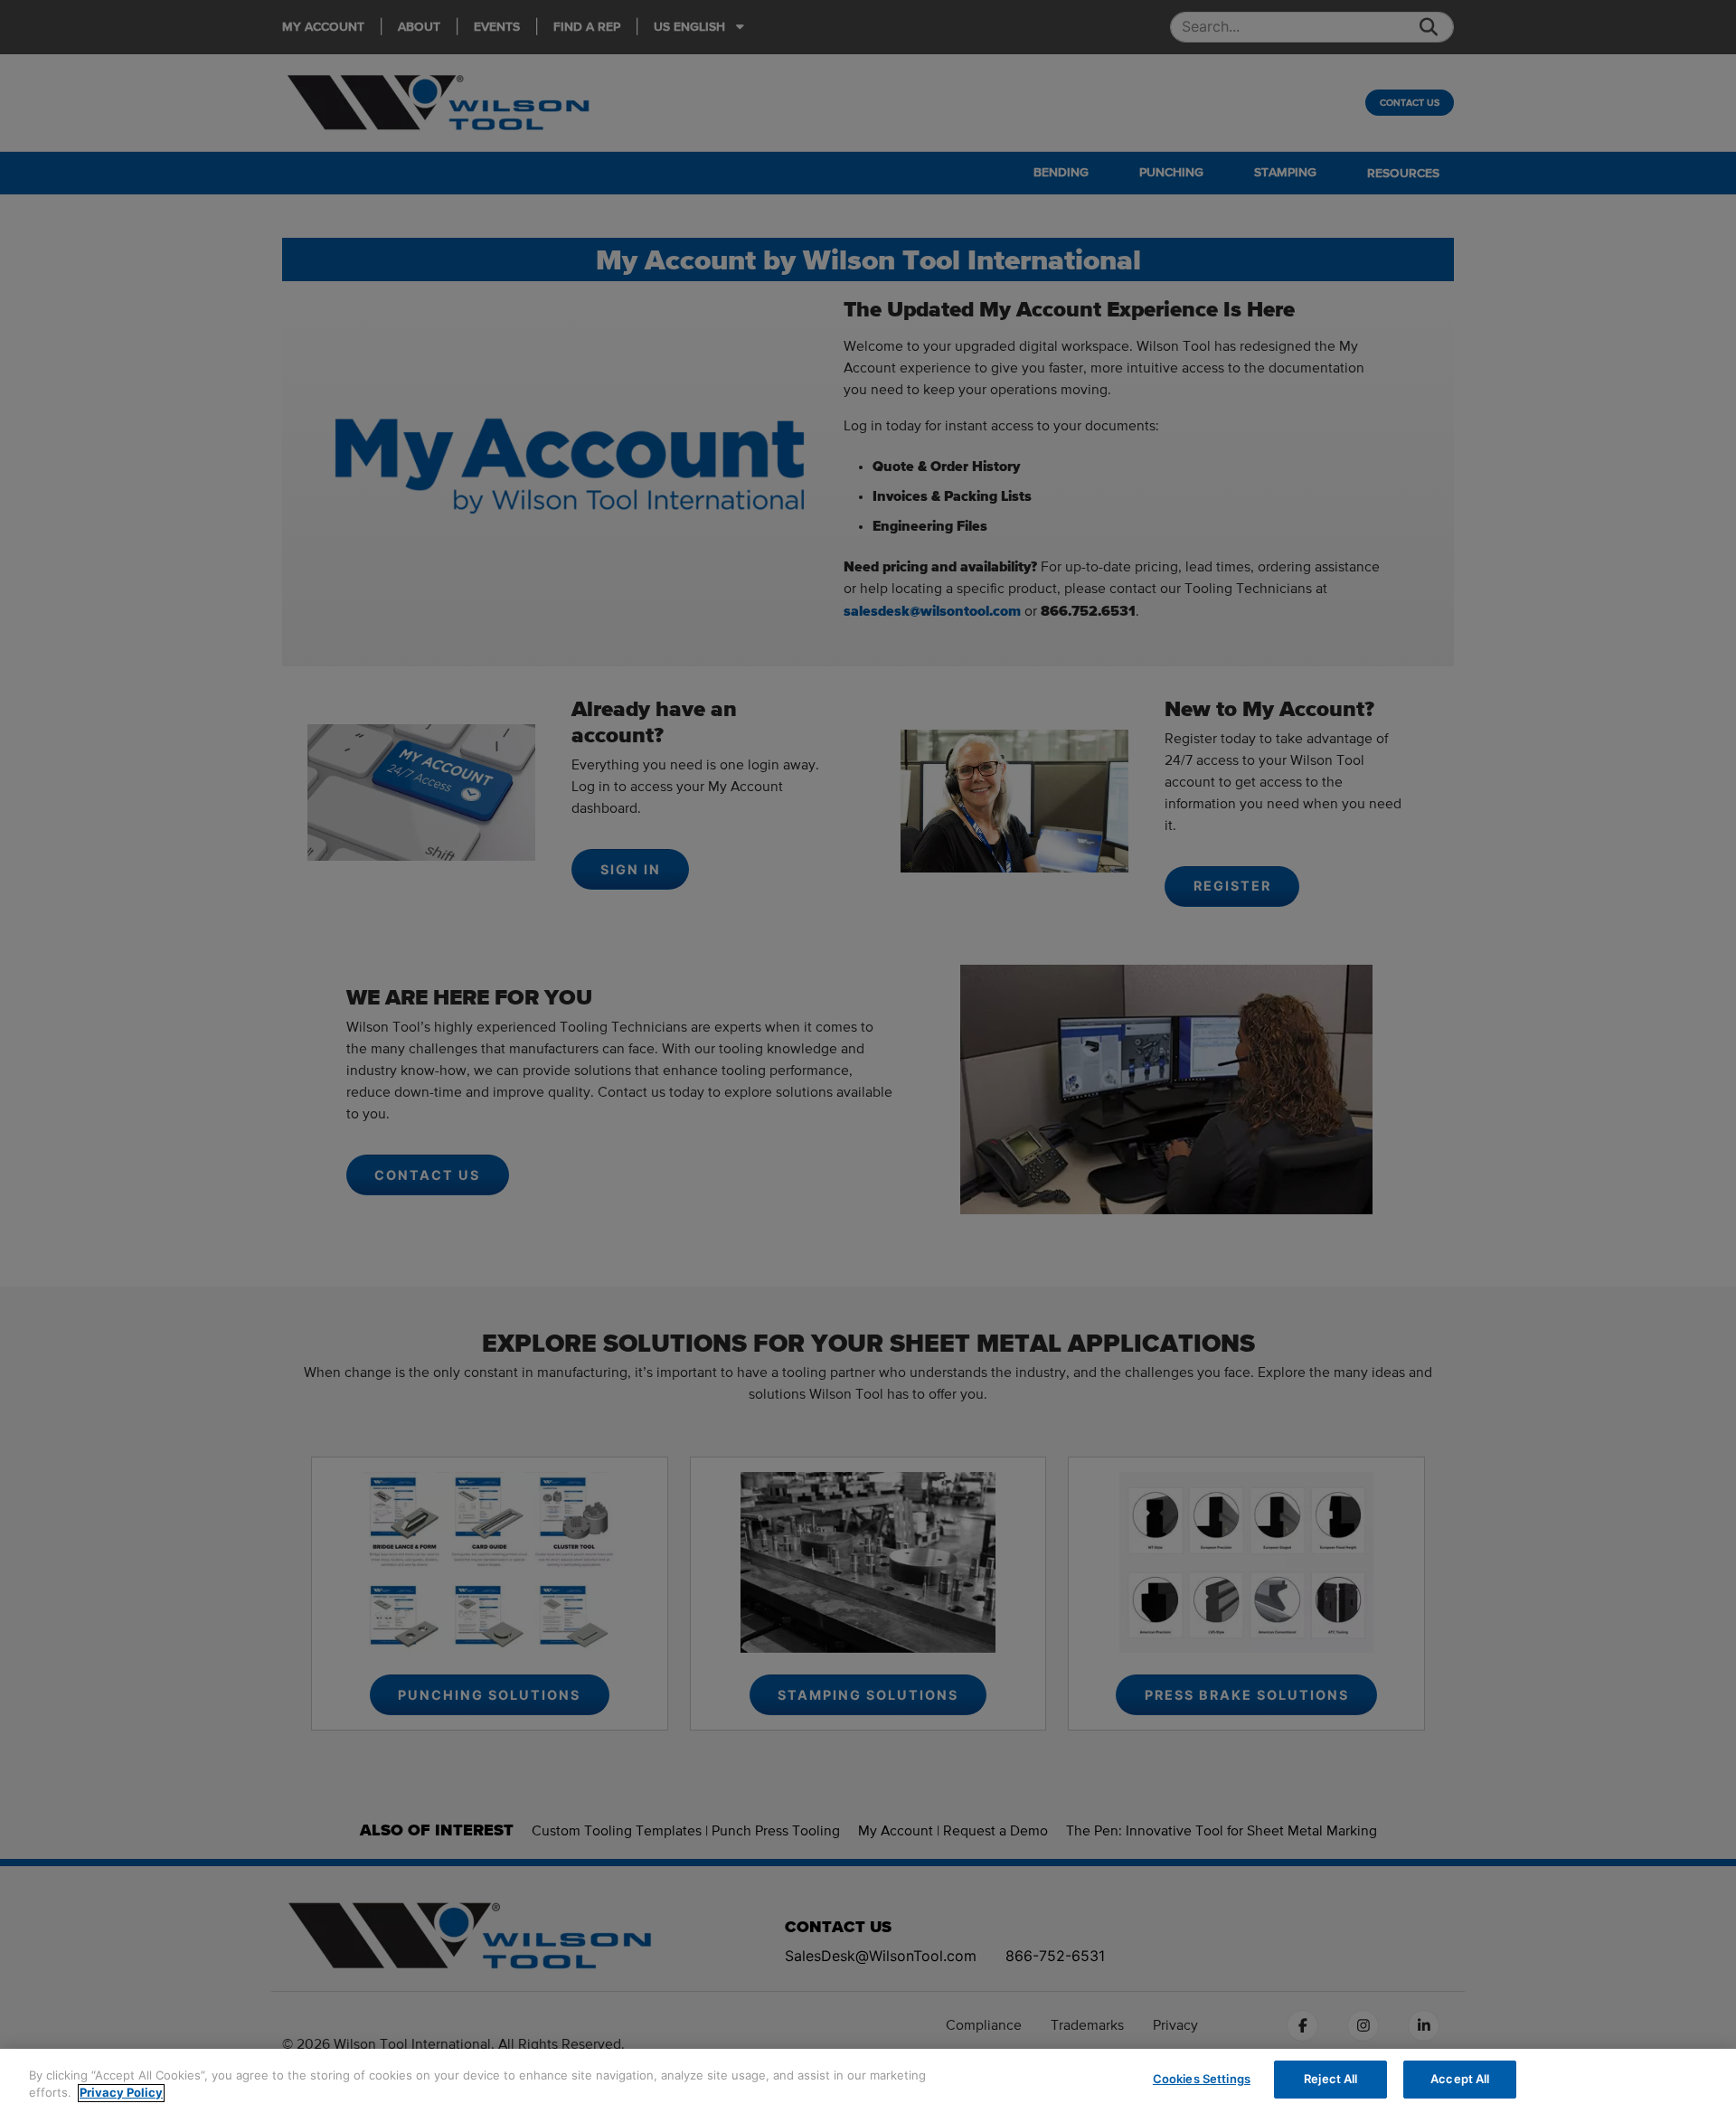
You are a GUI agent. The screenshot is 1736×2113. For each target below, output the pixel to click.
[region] (868, 2081)
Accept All (1460, 2079)
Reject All (1330, 2079)
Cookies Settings (1202, 2079)
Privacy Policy (121, 2093)
